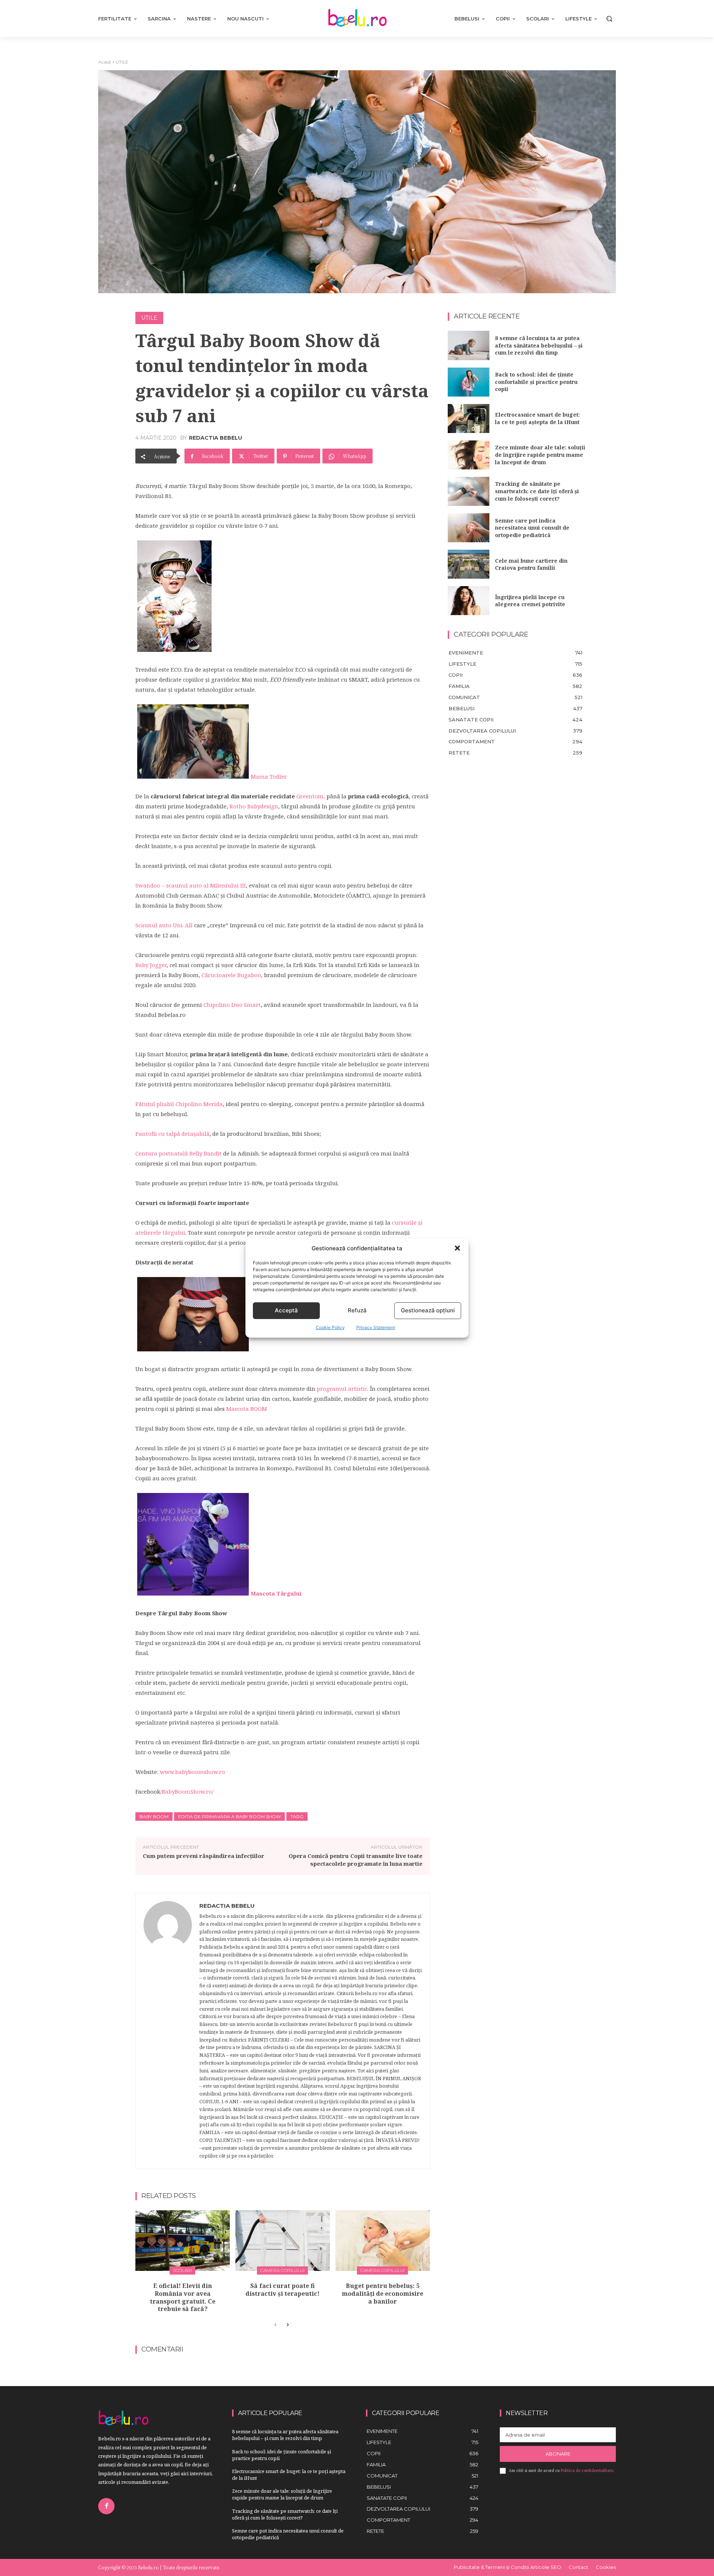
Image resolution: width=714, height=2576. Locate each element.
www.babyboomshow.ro (192, 1772)
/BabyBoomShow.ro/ (187, 1791)
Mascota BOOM (247, 1409)
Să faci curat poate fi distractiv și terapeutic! (282, 2290)
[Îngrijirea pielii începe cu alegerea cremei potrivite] (469, 601)
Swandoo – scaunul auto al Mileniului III (191, 885)
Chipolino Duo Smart (232, 1005)
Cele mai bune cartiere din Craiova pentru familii (531, 564)
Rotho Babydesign (254, 806)
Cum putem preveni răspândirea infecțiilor (204, 1856)
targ (297, 1817)
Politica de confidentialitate (587, 2470)
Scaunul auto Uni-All (164, 925)
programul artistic (342, 1389)
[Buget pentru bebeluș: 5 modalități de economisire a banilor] (383, 2241)
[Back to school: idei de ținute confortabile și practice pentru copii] (469, 382)
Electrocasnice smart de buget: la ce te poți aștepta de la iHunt (537, 418)
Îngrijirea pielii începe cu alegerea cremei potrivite (530, 601)
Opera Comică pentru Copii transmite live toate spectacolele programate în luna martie (356, 1860)
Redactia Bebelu (216, 438)
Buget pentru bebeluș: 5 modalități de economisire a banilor (382, 2294)
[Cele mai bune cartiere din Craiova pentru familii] (469, 564)
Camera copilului (282, 2270)
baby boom (154, 1817)
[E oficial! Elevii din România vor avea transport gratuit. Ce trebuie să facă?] (183, 2241)
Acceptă (286, 1310)
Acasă (104, 62)
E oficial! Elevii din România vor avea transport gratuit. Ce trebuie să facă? (183, 2297)
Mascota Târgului (276, 1593)
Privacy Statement (376, 1327)
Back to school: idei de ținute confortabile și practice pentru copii (536, 382)
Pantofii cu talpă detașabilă (172, 1134)
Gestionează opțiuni (428, 1310)
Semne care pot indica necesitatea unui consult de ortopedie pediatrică (532, 528)
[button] (457, 1248)
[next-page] (287, 2325)
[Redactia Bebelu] (168, 2031)
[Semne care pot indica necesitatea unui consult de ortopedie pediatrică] (469, 528)
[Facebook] (106, 2506)
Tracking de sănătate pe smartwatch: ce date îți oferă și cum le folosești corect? (537, 491)
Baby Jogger (151, 965)
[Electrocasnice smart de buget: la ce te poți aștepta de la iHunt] (469, 418)
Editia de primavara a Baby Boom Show (229, 1817)
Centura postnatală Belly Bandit (178, 1153)
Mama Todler (269, 776)
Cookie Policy (330, 1327)
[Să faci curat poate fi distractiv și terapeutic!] (283, 2241)
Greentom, (311, 796)
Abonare (558, 2454)
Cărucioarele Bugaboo (231, 975)
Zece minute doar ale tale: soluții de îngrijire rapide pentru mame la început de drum (540, 455)
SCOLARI (182, 2270)
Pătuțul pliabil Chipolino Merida (179, 1104)
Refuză (357, 1310)
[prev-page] (275, 2325)
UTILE (122, 62)
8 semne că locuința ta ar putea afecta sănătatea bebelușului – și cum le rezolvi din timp (539, 345)
